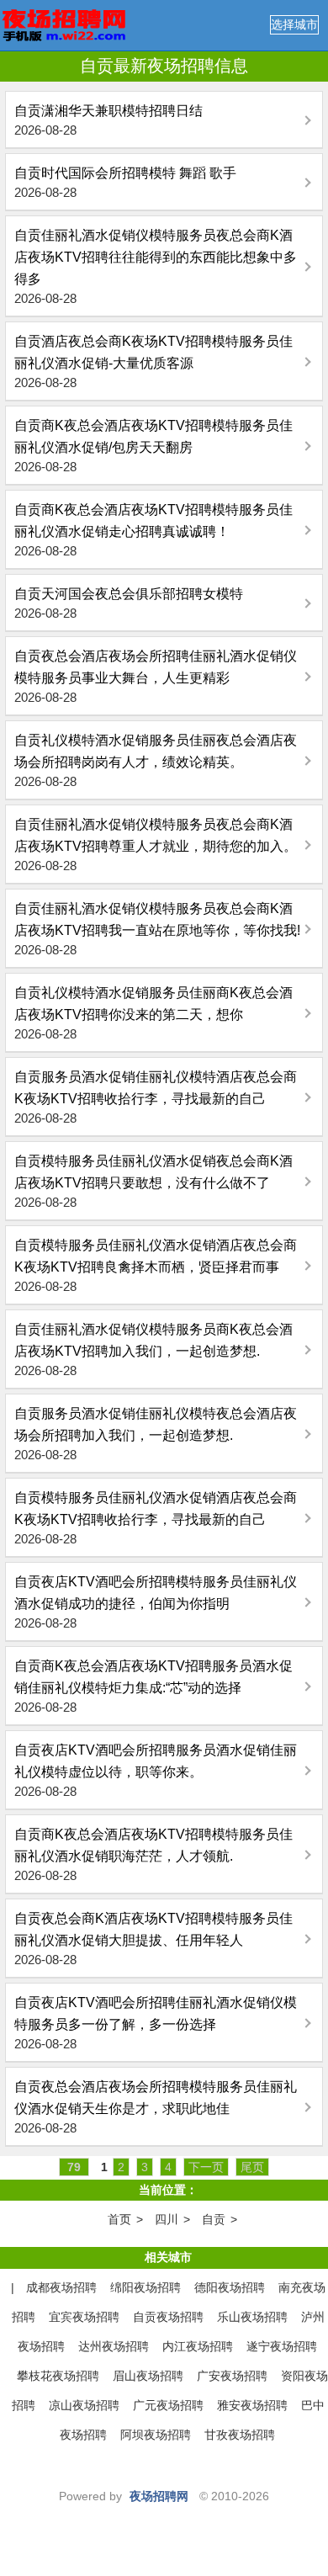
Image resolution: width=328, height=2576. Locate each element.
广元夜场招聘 (168, 2405)
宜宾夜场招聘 (84, 2317)
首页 (119, 2219)
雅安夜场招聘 (252, 2405)
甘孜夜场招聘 (240, 2435)
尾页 (252, 2167)
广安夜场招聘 (232, 2376)
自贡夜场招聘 (168, 2317)
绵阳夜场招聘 (145, 2287)
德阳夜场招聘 (230, 2287)
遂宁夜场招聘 (282, 2346)
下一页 (206, 2167)
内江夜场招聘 (198, 2346)
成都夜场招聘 (61, 2287)
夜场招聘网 (159, 2496)
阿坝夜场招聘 (156, 2435)
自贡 (214, 2219)
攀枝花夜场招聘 (58, 2376)
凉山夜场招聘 (84, 2405)
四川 (167, 2219)
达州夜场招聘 (114, 2346)
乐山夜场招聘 (252, 2317)
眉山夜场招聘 (148, 2376)
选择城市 (294, 24)
